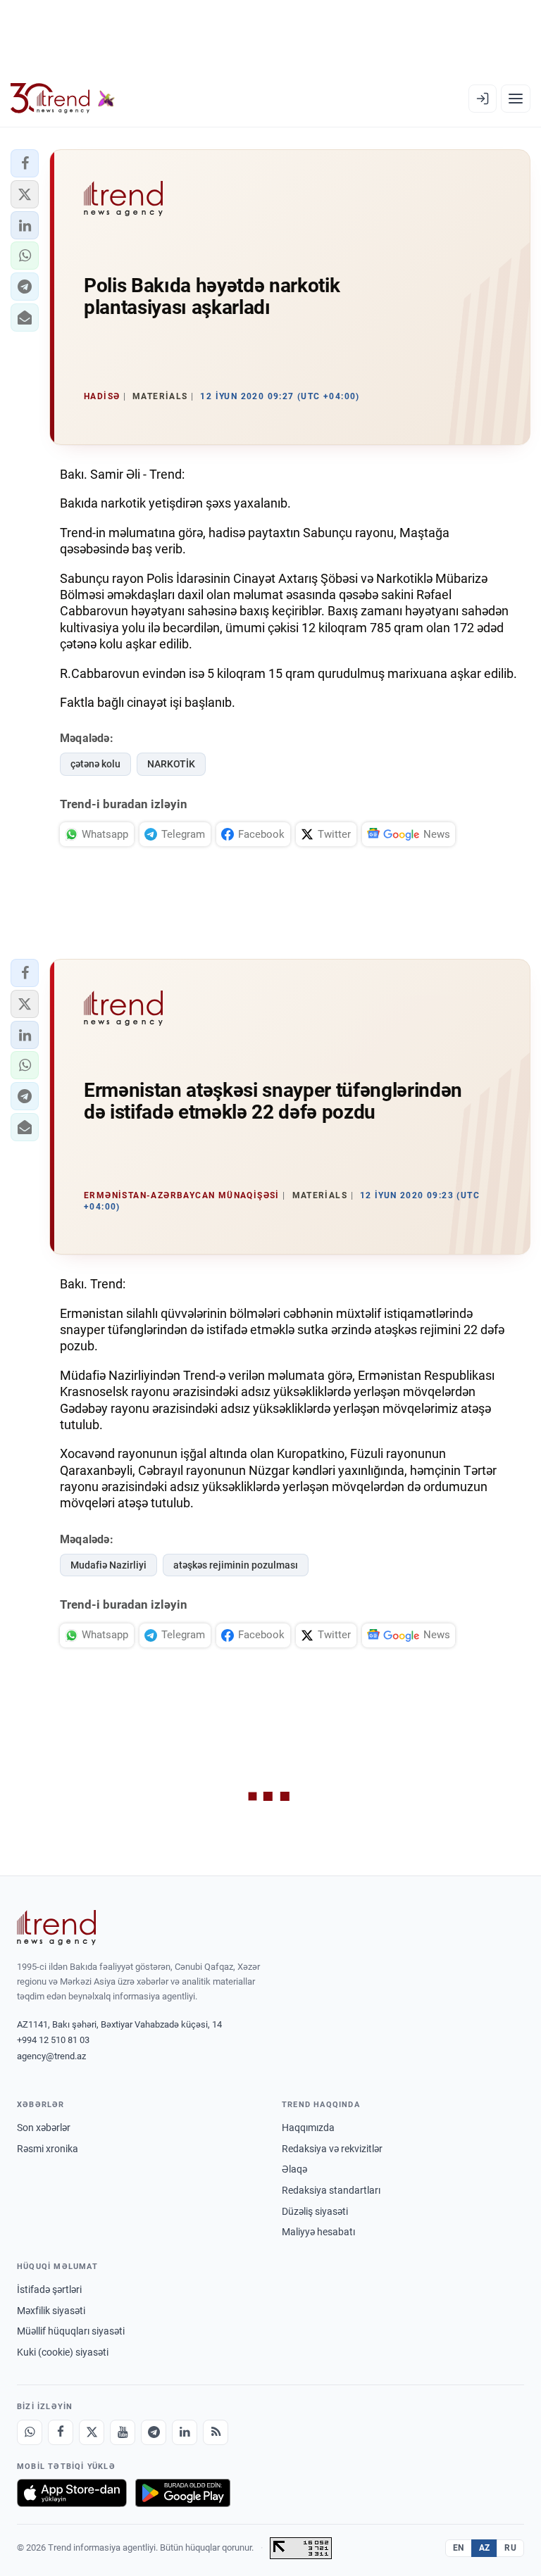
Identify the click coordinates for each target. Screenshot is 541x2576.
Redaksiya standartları (331, 2190)
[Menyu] (516, 99)
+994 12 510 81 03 (53, 2040)
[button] (25, 163)
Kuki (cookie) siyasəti (63, 2352)
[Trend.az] (63, 99)
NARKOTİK (171, 764)
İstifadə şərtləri (49, 2289)
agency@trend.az (51, 2056)
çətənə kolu (95, 764)
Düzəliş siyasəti (315, 2211)
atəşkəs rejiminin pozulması (236, 1565)
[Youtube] (123, 2432)
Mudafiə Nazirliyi (108, 1565)
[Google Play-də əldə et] (183, 2493)
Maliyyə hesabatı (318, 2232)
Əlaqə (294, 2169)
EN (459, 2548)
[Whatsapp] (30, 2432)
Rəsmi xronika (48, 2149)
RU (510, 2548)
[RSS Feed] (216, 2432)
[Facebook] (61, 2432)
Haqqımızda (308, 2128)
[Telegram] (154, 2432)
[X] (92, 2432)
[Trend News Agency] (56, 1928)
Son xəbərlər (44, 2128)
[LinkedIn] (185, 2432)
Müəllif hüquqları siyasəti (71, 2331)
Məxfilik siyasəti (51, 2311)
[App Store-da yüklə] (72, 2493)
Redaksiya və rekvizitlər (332, 2149)
